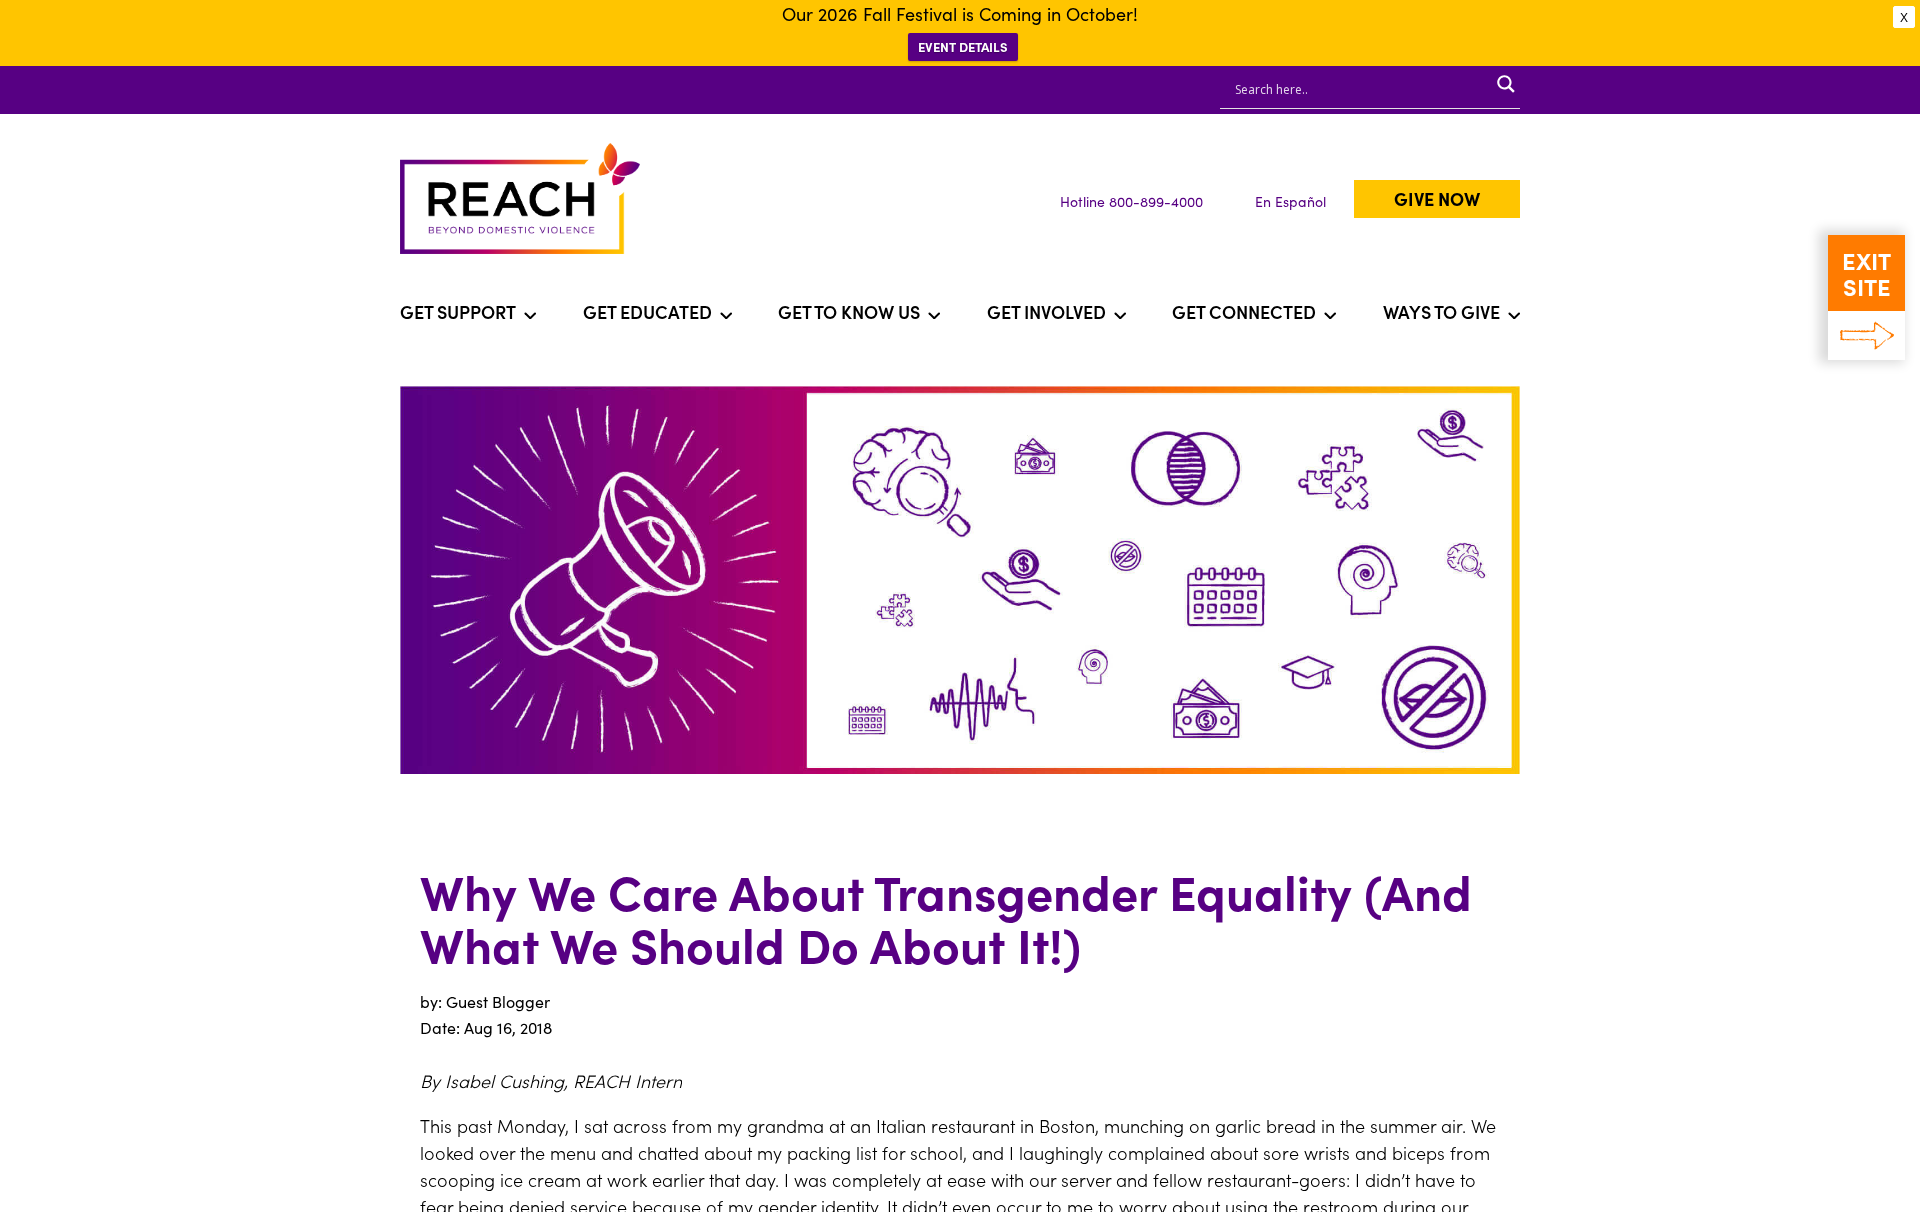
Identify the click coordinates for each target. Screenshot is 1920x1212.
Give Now (1437, 198)
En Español (1290, 201)
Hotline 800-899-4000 (1131, 201)
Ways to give (1441, 311)
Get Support (458, 311)
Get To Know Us (849, 311)
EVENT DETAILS (963, 46)
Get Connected (1244, 311)
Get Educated (647, 311)
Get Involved (1046, 311)
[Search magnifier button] (1506, 84)
